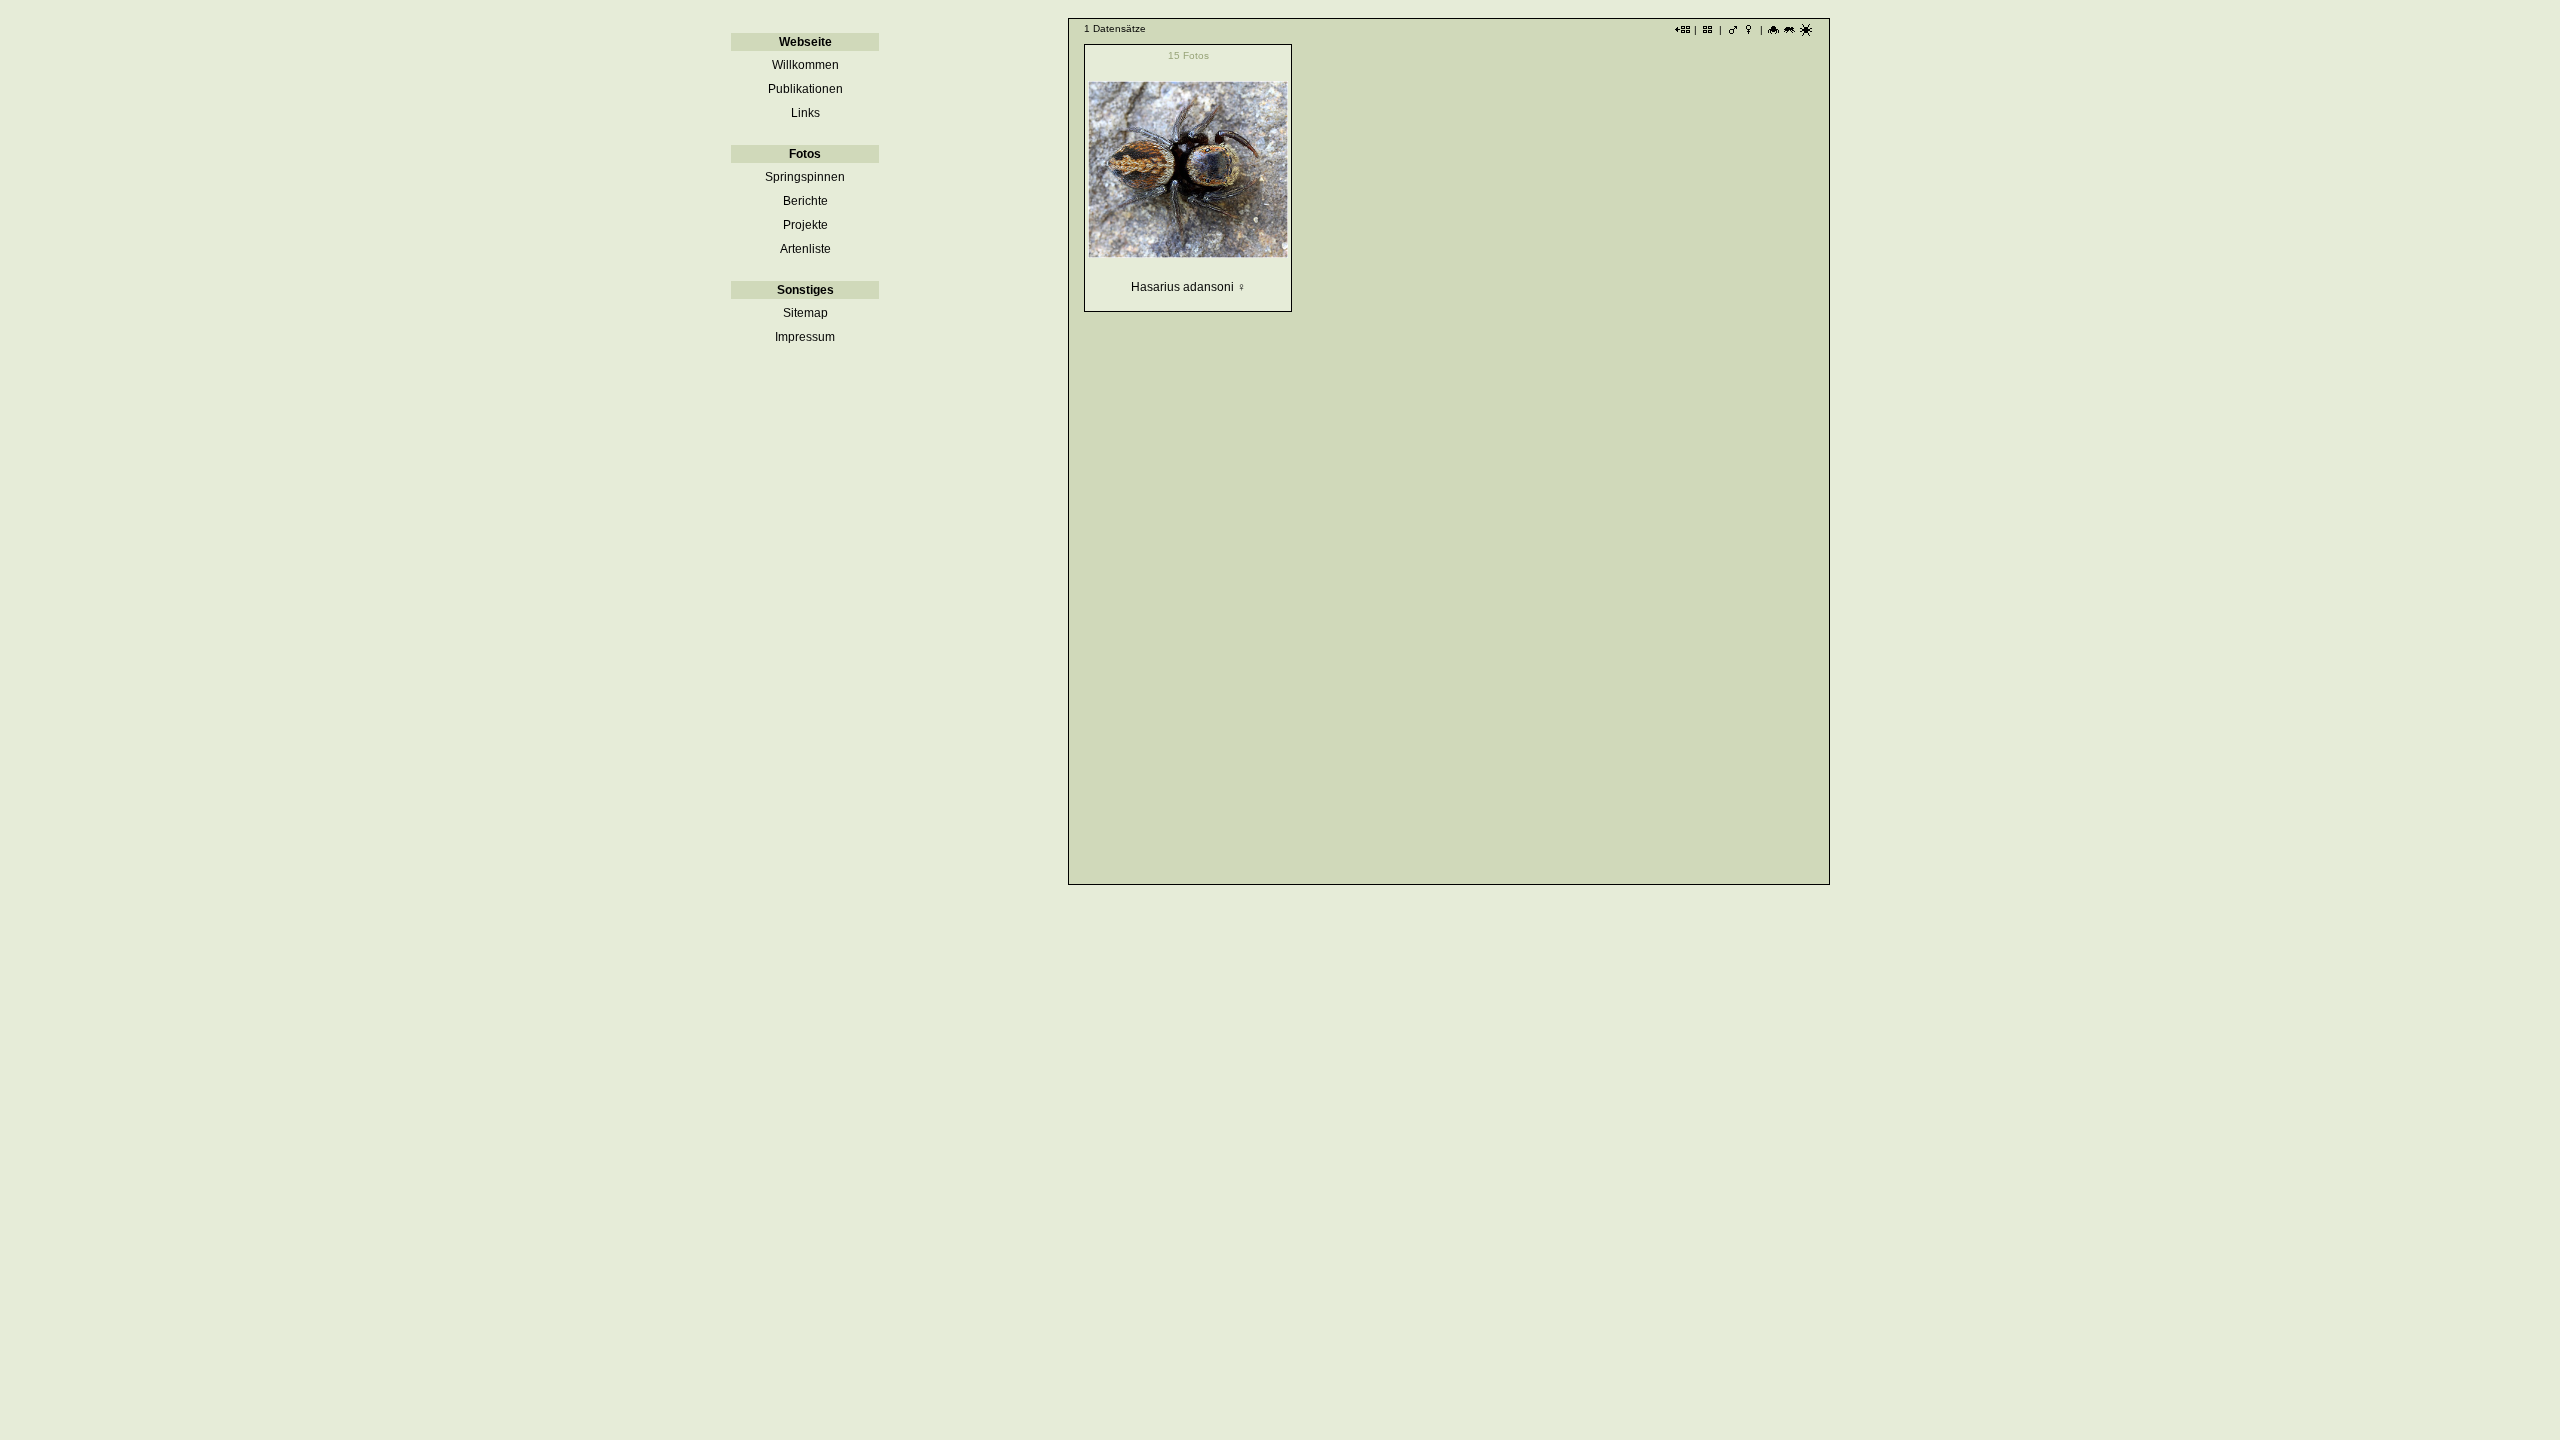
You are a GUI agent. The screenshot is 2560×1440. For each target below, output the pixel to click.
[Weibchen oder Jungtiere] (1749, 34)
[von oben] (1806, 34)
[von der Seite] (1790, 34)
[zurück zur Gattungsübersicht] (1683, 34)
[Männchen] (1733, 34)
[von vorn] (1774, 34)
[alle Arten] (1708, 34)
